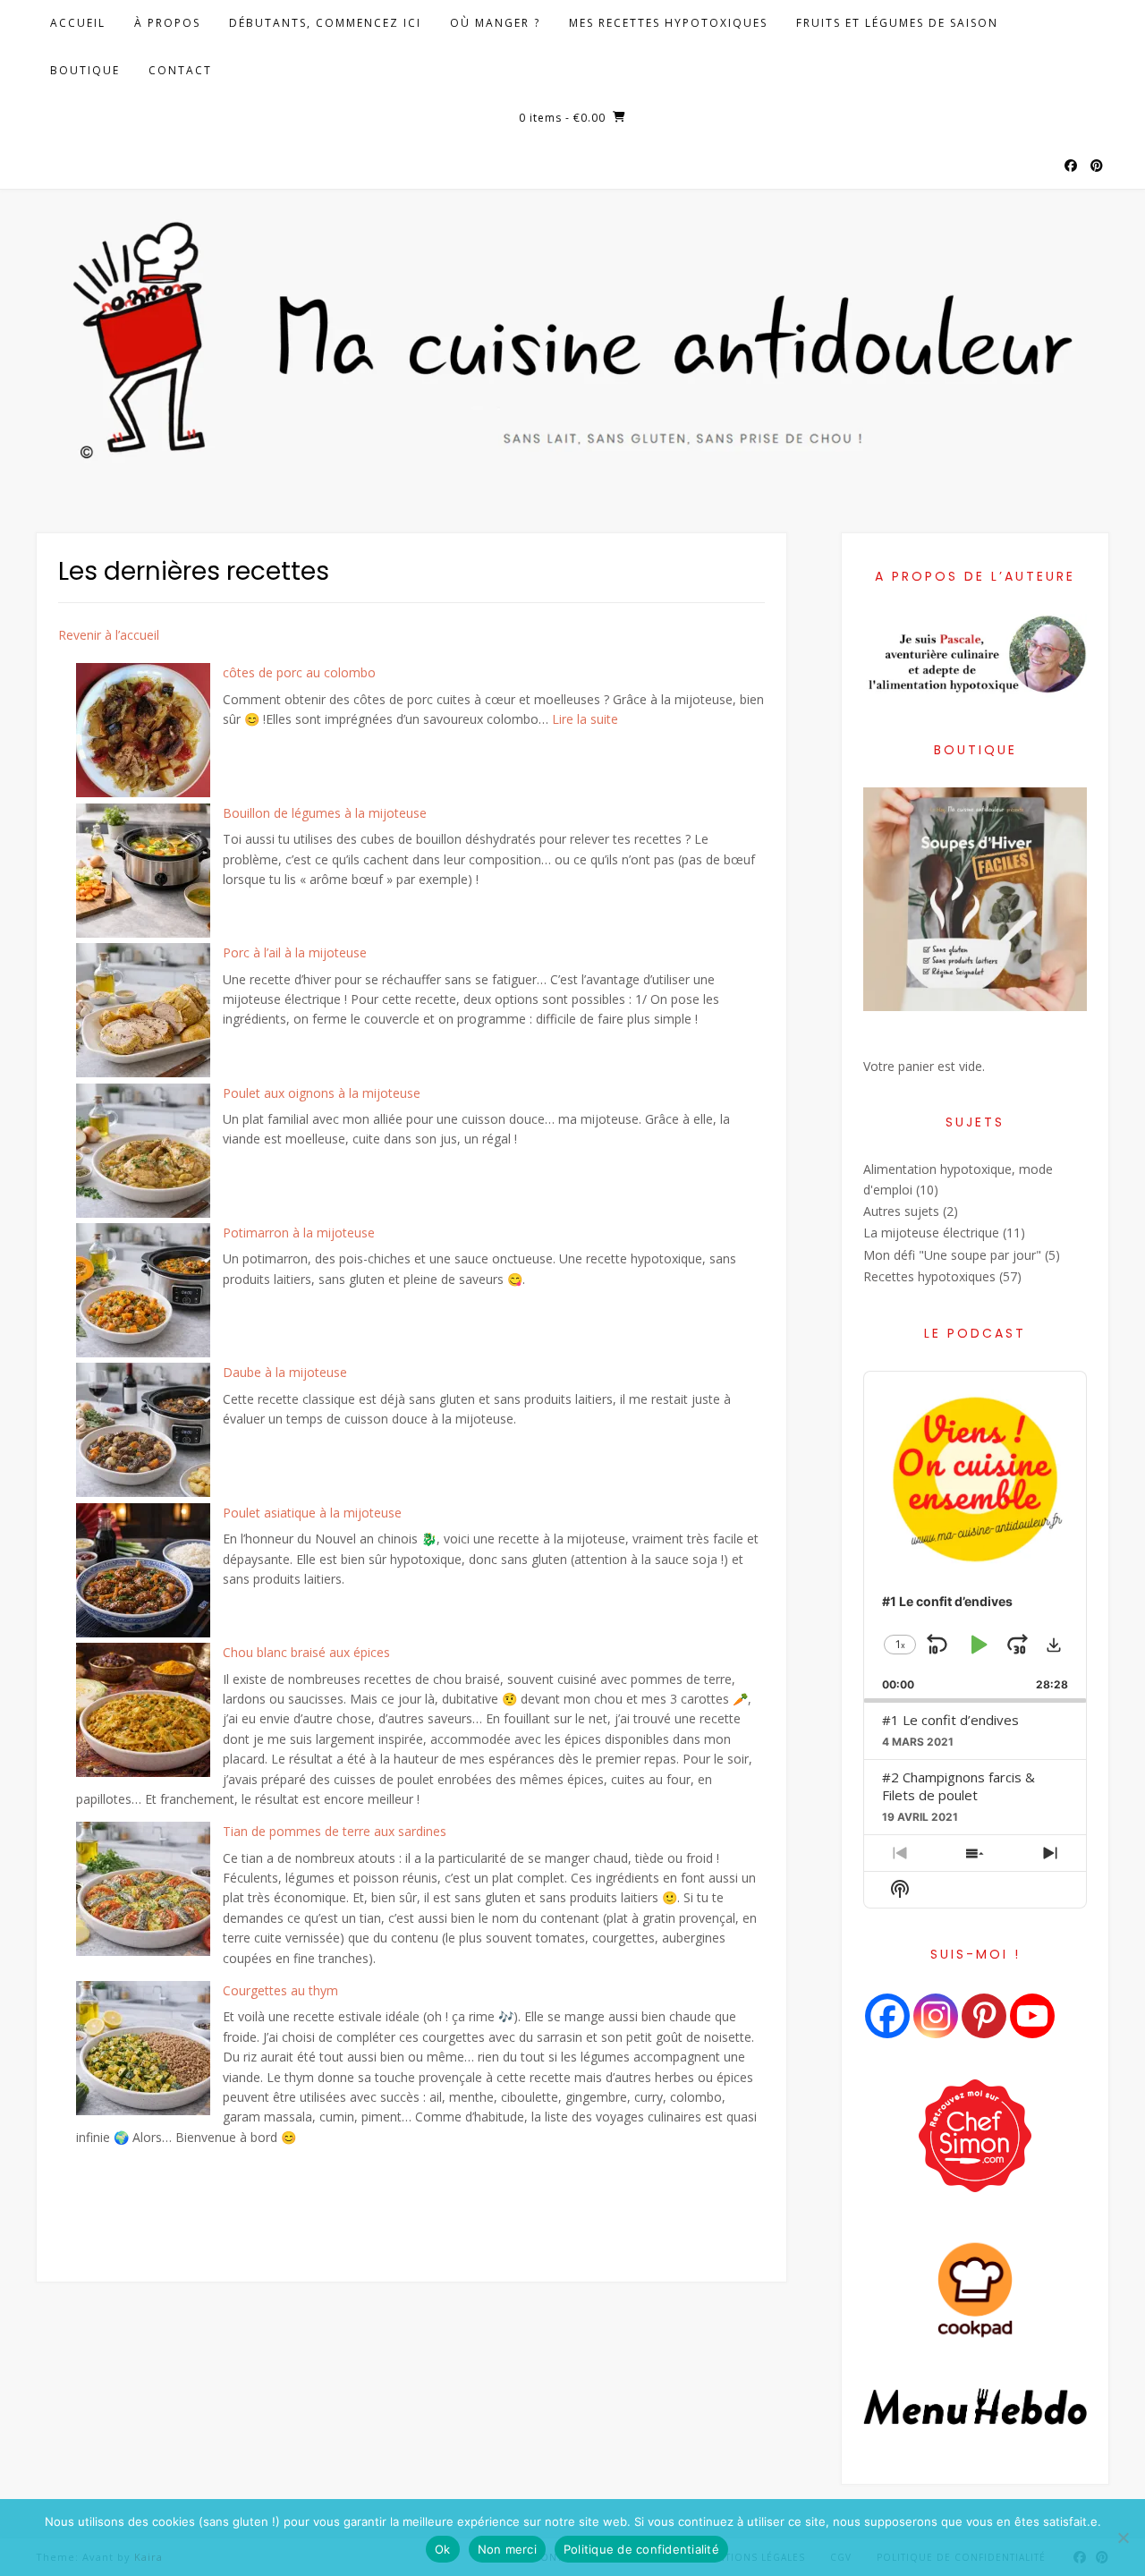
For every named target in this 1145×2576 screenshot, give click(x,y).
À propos (167, 23)
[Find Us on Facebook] (1071, 166)
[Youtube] (1032, 2016)
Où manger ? (495, 23)
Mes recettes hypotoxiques (668, 23)
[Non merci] (1123, 2538)
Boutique (85, 70)
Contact (180, 70)
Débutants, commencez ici (325, 23)
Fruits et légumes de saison (897, 23)
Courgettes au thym (280, 1990)
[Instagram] (936, 2016)
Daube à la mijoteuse (285, 1372)
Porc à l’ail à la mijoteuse (295, 952)
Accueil (78, 23)
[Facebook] (887, 2016)
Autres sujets (901, 1211)
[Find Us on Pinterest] (1097, 166)
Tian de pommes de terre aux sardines (335, 1831)
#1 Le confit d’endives (950, 1720)
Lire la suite (585, 719)
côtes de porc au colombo (299, 672)
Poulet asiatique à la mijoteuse (312, 1513)
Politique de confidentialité (641, 2549)
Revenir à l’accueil (109, 635)
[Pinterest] (984, 2016)
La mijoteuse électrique (931, 1233)
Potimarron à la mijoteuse (299, 1233)
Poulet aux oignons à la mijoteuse (322, 1093)
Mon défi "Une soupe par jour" (952, 1255)
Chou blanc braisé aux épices (306, 1652)
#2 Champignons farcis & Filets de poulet (958, 1786)
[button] (1054, 1645)
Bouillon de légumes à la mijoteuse (325, 813)
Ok (443, 2549)
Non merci (507, 2549)
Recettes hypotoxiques (929, 1276)
